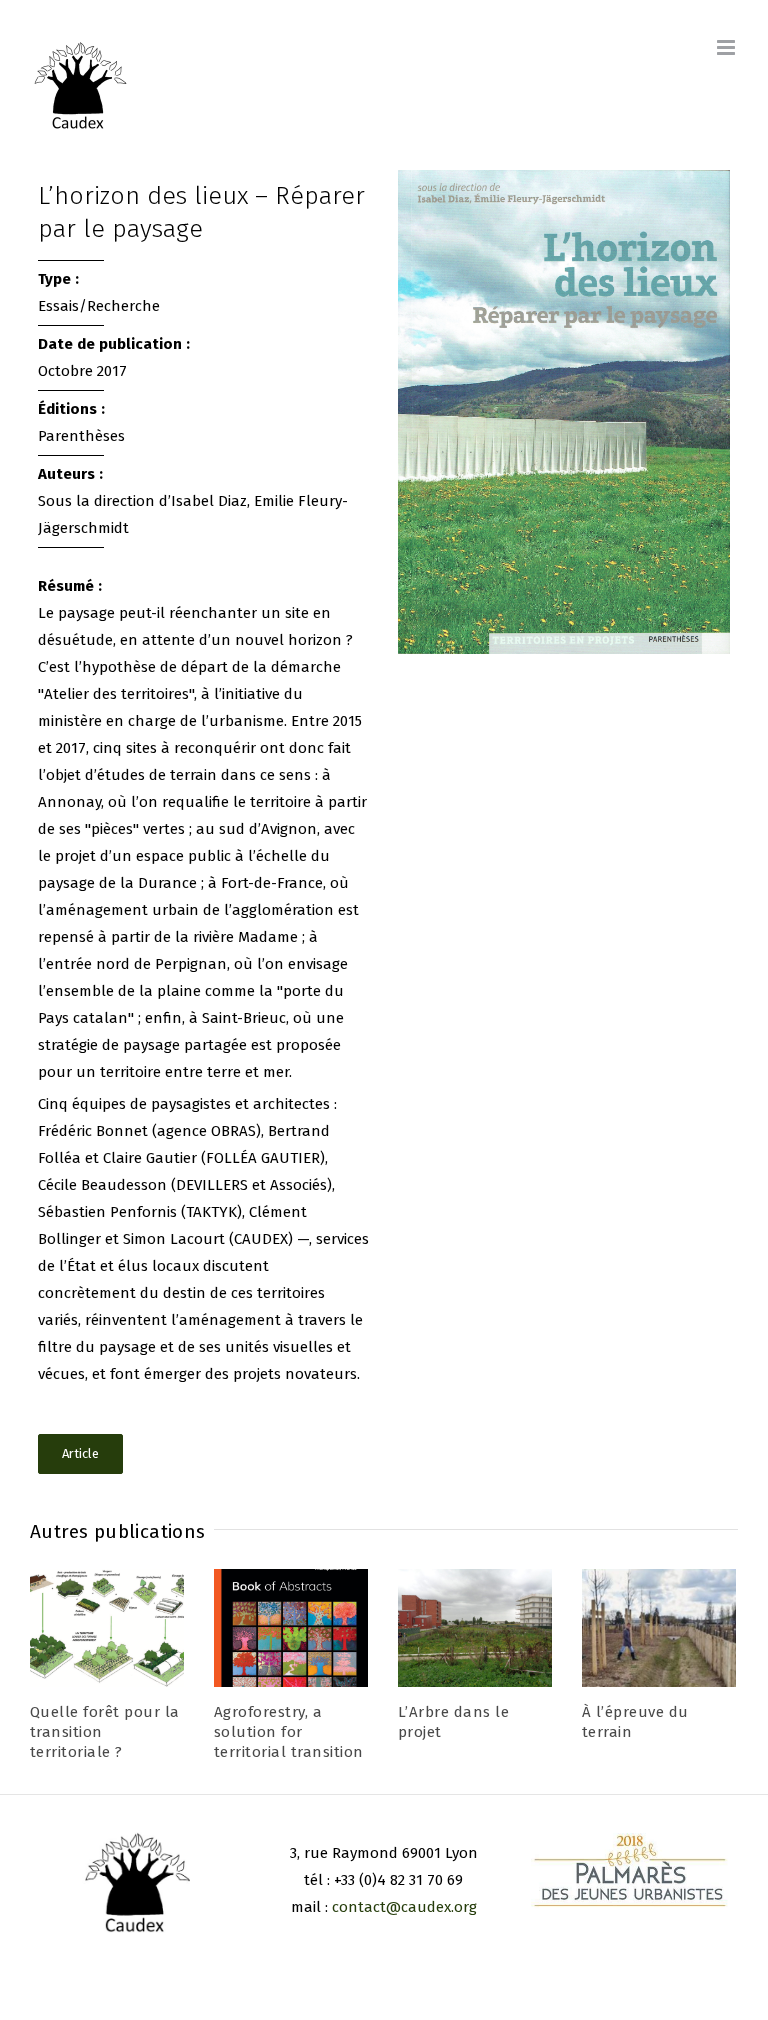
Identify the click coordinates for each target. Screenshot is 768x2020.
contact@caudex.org (404, 1907)
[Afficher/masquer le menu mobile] (727, 47)
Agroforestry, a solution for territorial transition (289, 1732)
